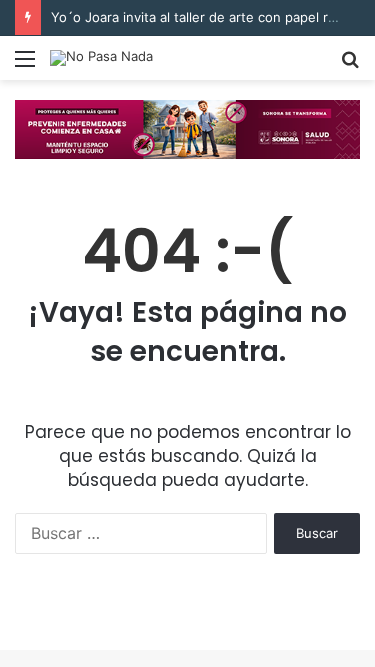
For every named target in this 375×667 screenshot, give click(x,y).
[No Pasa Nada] (101, 58)
